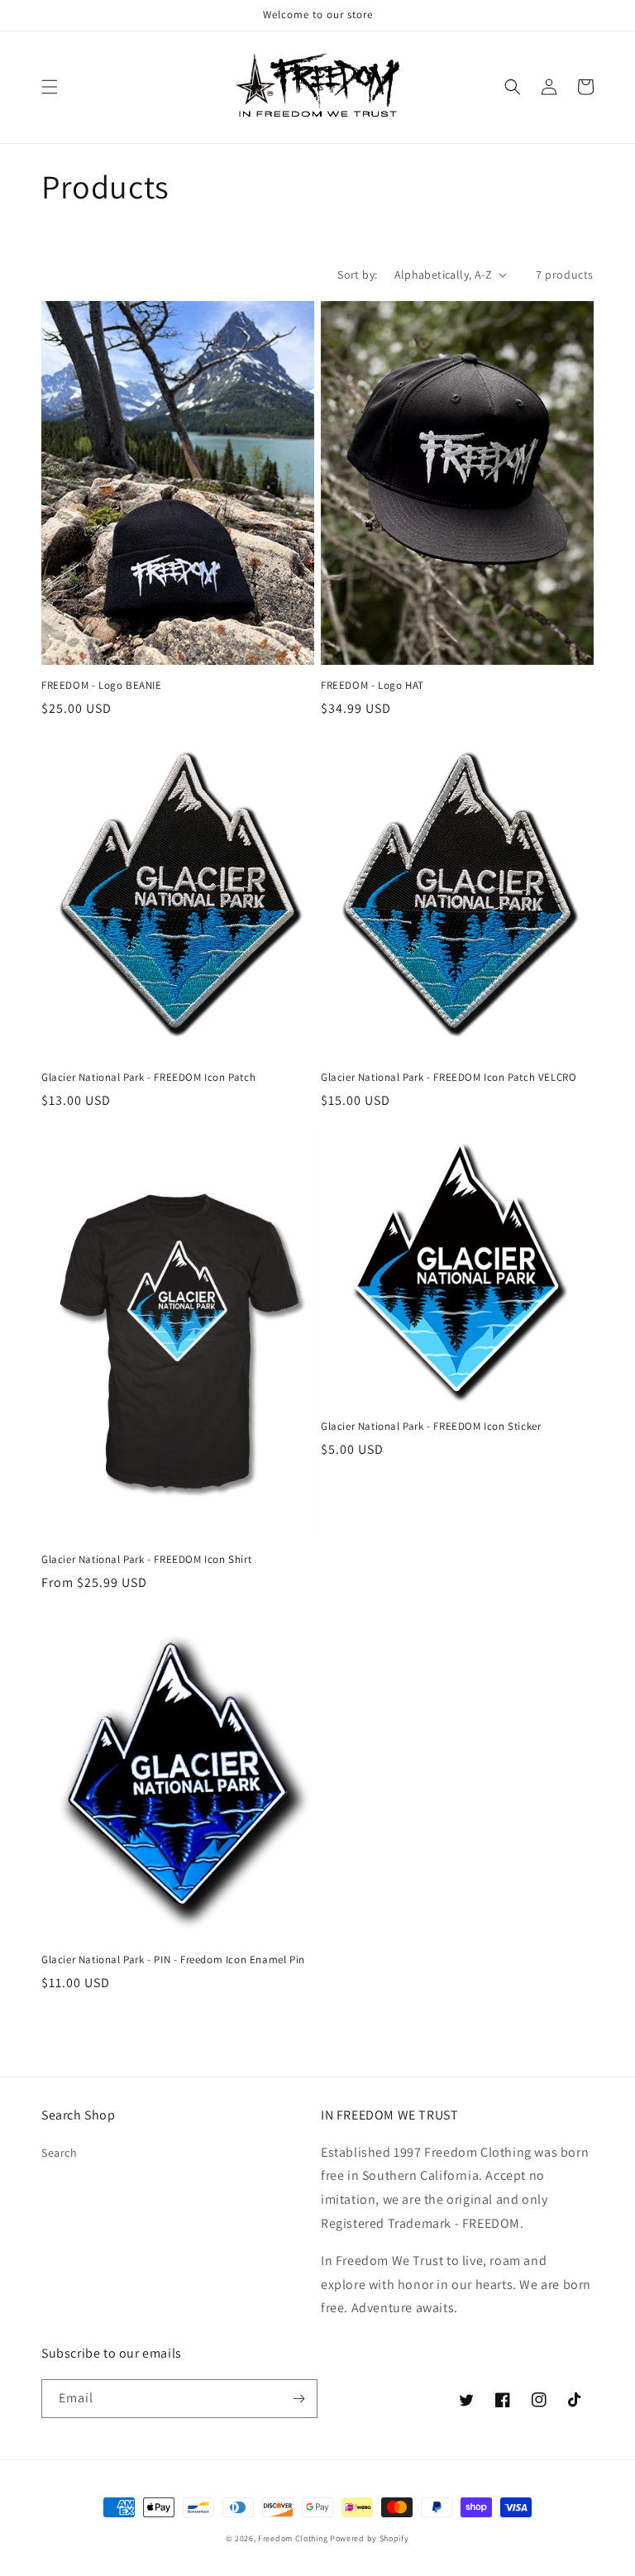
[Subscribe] (298, 2399)
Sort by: (357, 275)
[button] (50, 87)
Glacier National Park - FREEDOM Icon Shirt (146, 1560)
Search (60, 2153)
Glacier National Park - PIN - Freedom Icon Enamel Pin (173, 1960)
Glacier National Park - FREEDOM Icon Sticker (431, 1427)
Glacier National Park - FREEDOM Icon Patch (148, 1078)
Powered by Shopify (370, 2538)
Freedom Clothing (293, 2538)
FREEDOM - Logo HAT (372, 686)
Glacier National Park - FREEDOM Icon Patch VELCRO (449, 1078)
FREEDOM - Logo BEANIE (102, 686)
